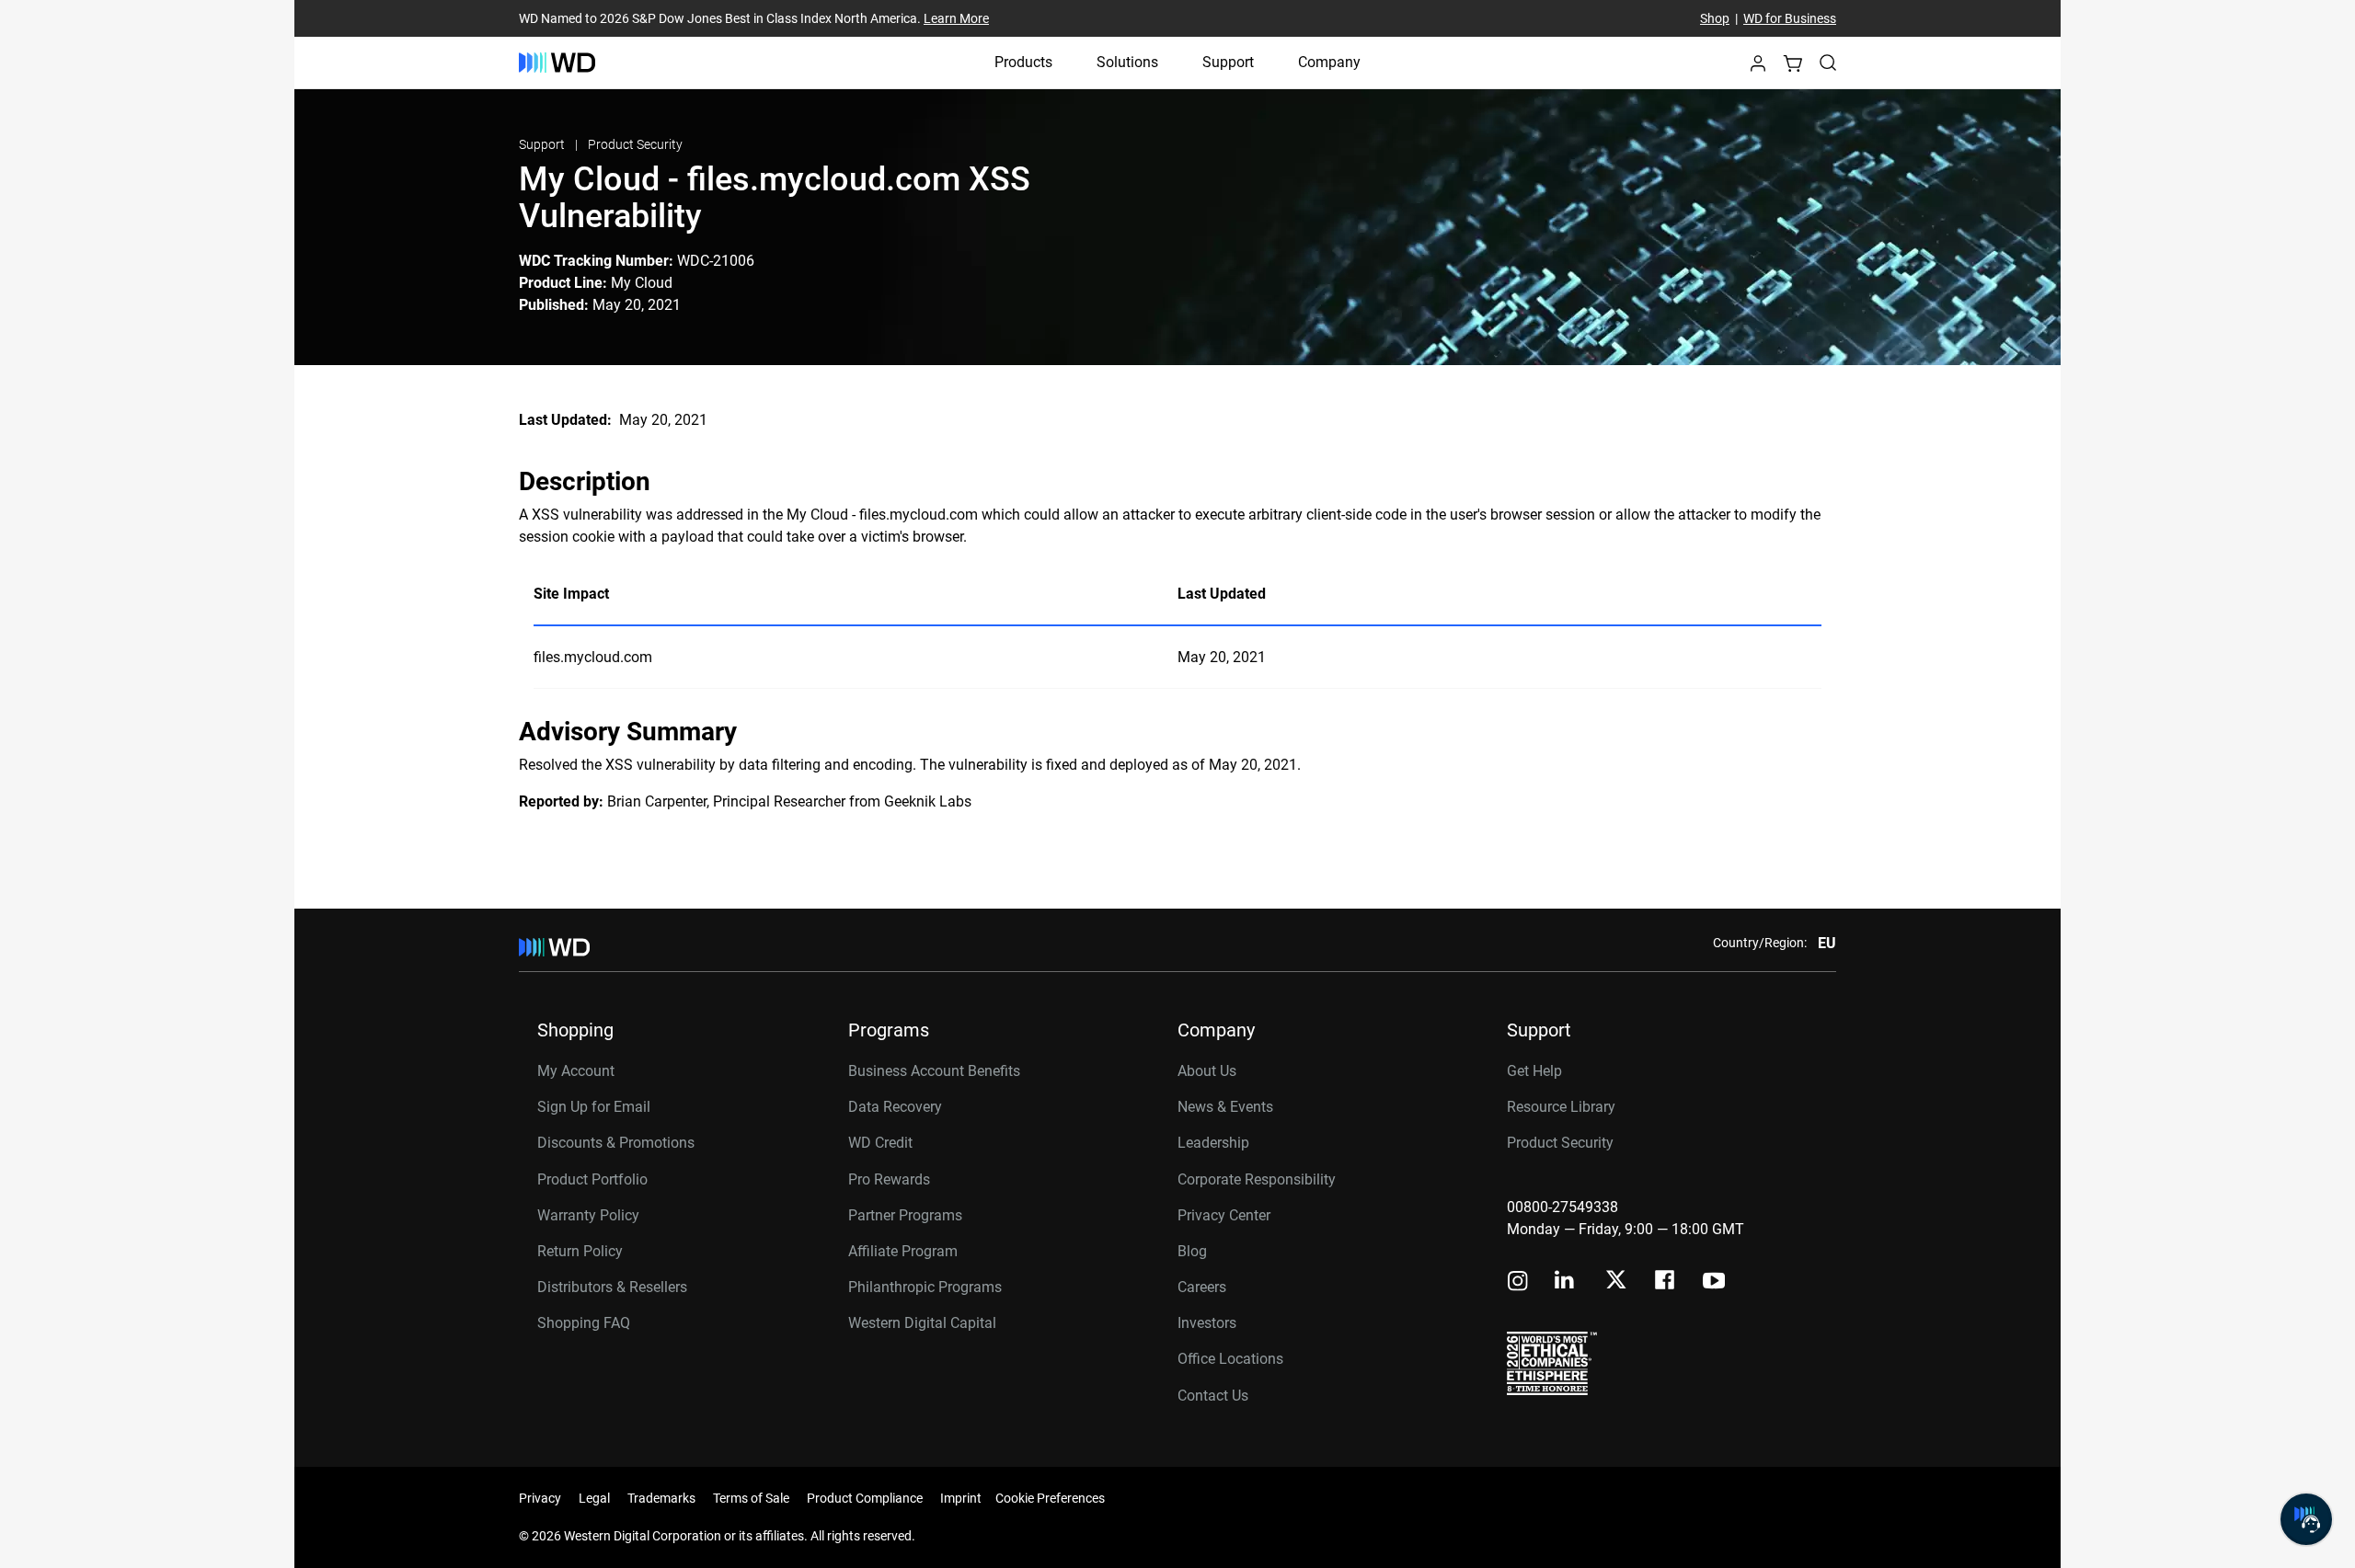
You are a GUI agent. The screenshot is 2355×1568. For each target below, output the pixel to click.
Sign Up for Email (594, 1107)
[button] (1758, 69)
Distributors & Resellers (612, 1287)
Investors (1207, 1323)
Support (1228, 62)
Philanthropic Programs (925, 1287)
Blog (1192, 1251)
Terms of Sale (751, 1498)
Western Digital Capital (922, 1323)
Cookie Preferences (1050, 1498)
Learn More (956, 18)
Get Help (1534, 1071)
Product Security (635, 144)
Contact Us (1213, 1396)
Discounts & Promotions (616, 1143)
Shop (1715, 18)
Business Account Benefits (934, 1071)
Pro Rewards (889, 1179)
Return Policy (580, 1251)
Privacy (540, 1498)
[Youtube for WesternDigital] (1714, 1282)
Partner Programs (905, 1215)
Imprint (961, 1498)
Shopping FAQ (584, 1323)
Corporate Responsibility (1257, 1179)
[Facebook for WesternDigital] (1666, 1282)
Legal (594, 1498)
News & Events (1225, 1107)
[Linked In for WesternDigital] (1566, 1282)
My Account (576, 1071)
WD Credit (880, 1143)
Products (1023, 62)
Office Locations (1230, 1359)
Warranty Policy (588, 1215)
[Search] (1828, 63)
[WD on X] (1616, 1281)
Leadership (1213, 1143)
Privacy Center (1224, 1215)
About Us (1207, 1071)
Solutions (1127, 62)
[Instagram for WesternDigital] (1518, 1282)
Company (1329, 62)
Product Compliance (865, 1498)
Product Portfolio (592, 1179)
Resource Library (1561, 1107)
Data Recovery (895, 1107)
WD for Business (1790, 18)
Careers (1202, 1287)
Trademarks (661, 1498)
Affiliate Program (903, 1251)
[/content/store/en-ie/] (557, 63)
